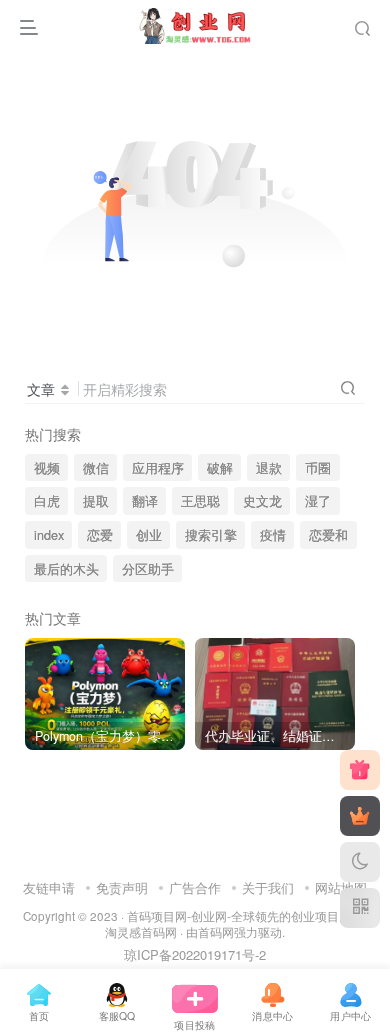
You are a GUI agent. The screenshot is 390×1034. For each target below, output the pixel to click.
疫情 (273, 535)
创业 (149, 535)
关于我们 (268, 887)
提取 (96, 501)
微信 (96, 468)
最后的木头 (66, 569)
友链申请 (49, 887)
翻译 (145, 501)
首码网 (216, 932)
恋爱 (100, 535)
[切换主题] (360, 862)
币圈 (318, 468)
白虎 (47, 501)
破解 (220, 468)
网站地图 (341, 887)
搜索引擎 (211, 535)
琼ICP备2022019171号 (189, 954)
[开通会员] (360, 816)
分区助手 (148, 569)
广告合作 (195, 887)
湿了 (318, 501)
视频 (47, 468)
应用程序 (158, 468)
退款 (269, 468)
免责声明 (122, 887)
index (49, 535)
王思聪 (200, 501)
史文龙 (262, 501)
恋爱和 (328, 535)
